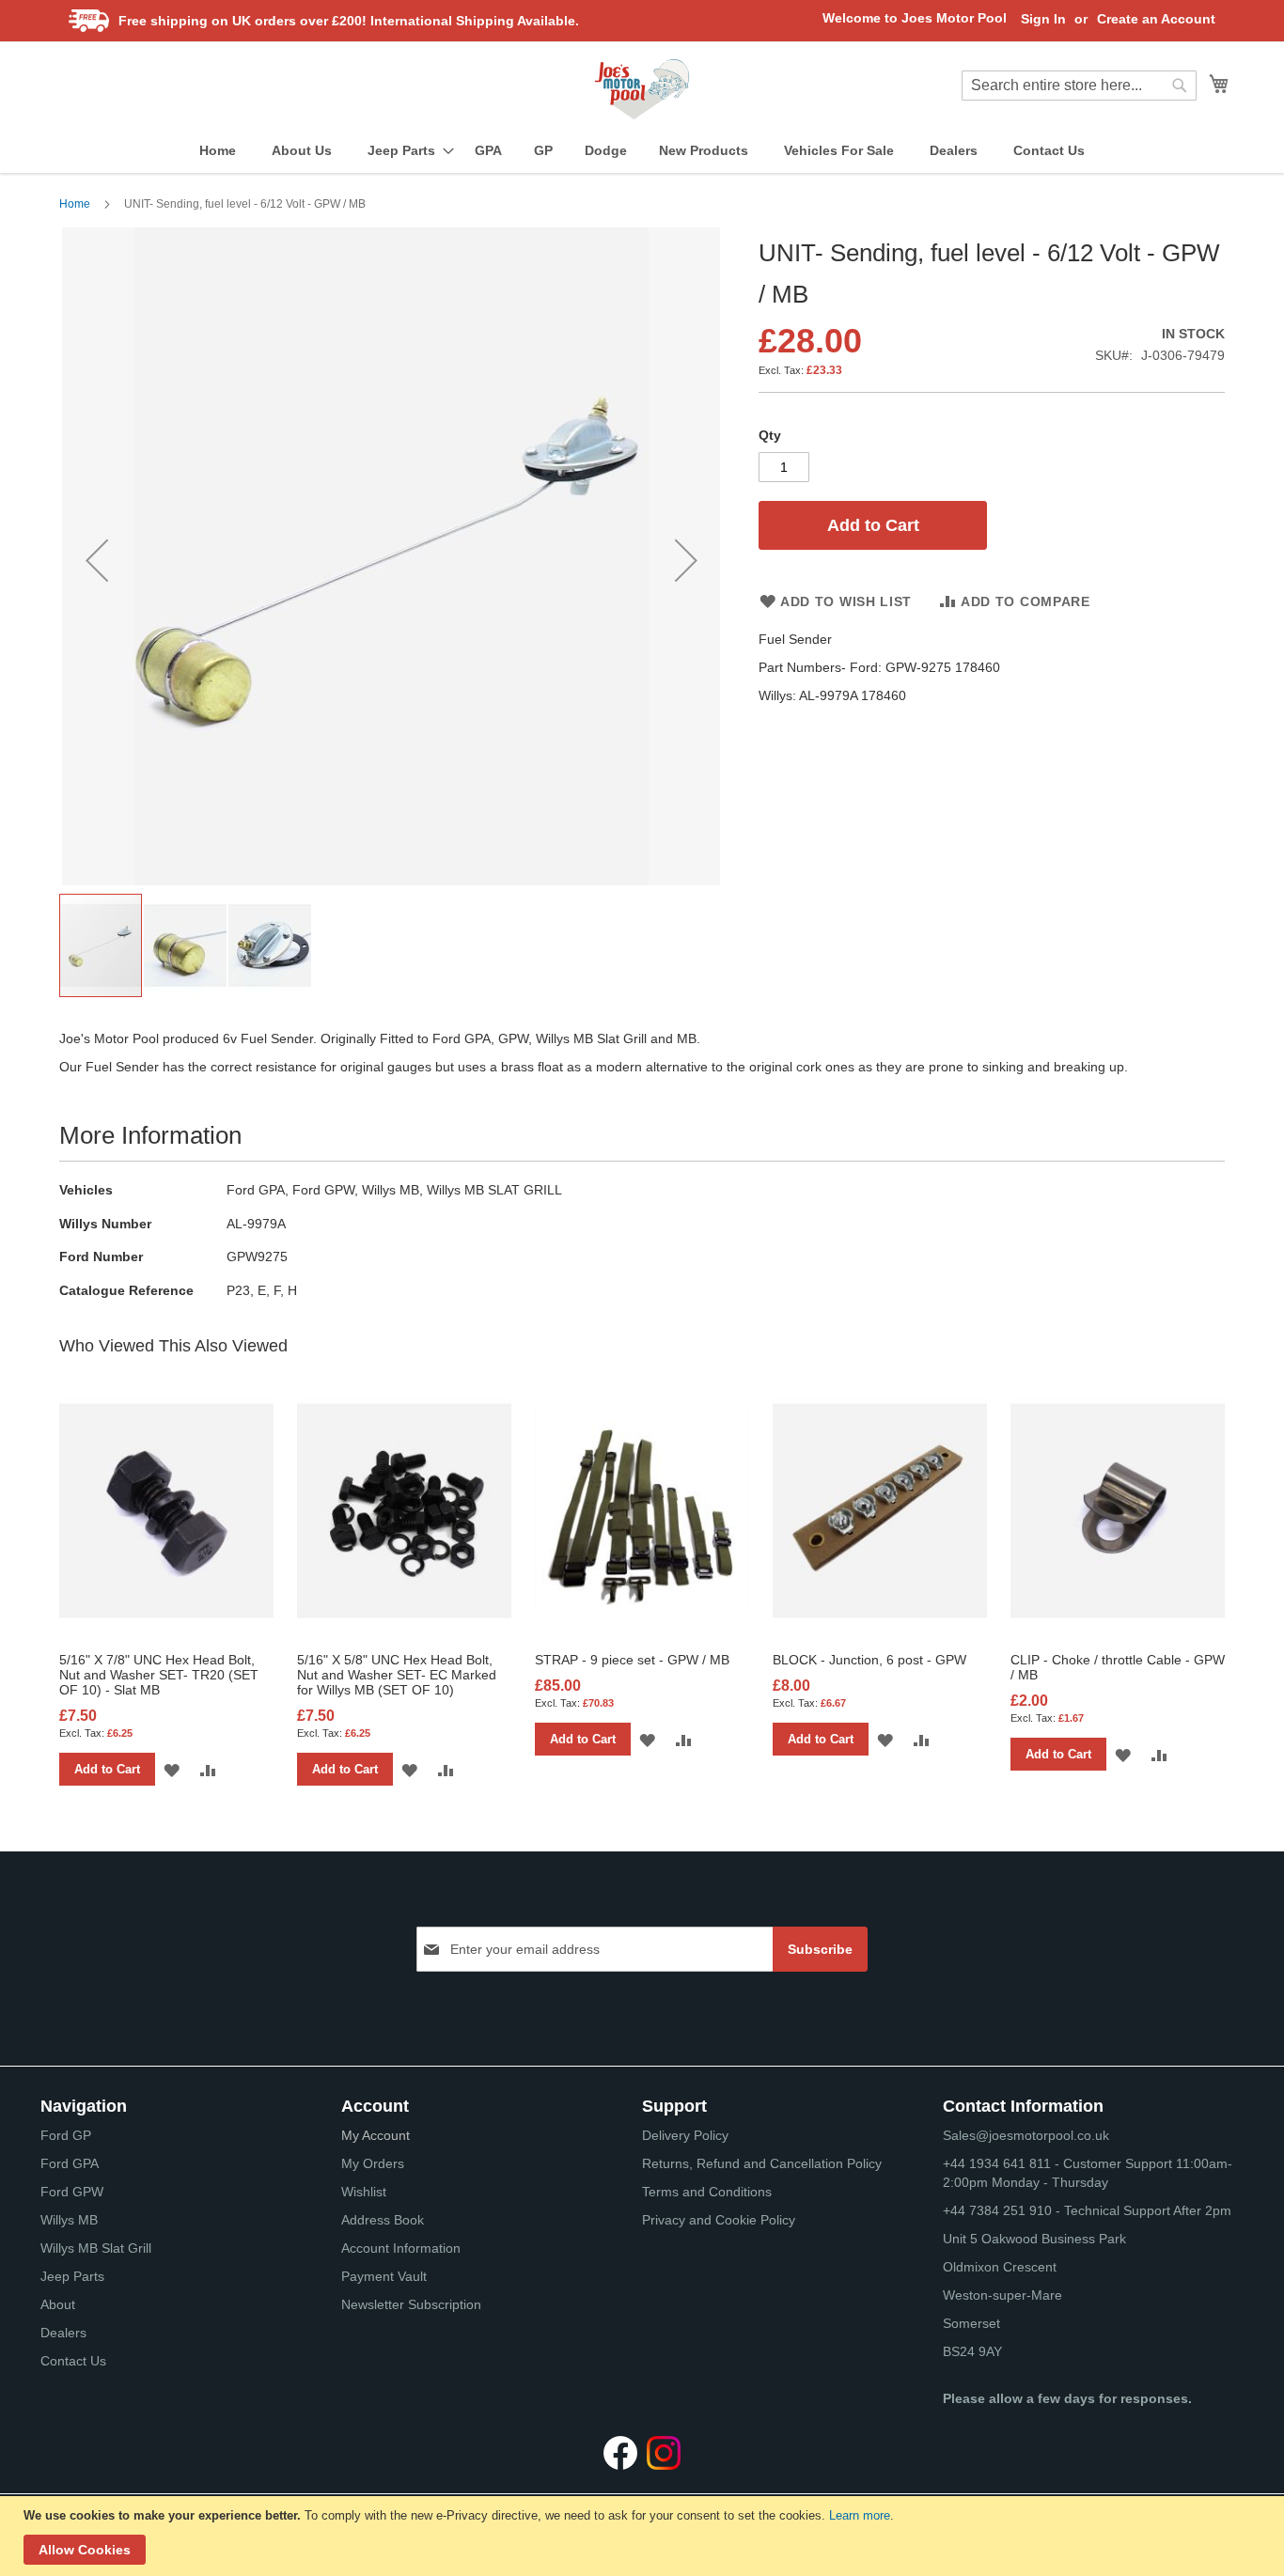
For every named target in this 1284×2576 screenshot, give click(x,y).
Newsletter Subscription (411, 2304)
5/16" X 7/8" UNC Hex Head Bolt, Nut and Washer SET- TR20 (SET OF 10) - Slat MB (159, 1675)
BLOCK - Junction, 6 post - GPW (869, 1660)
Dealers (63, 2333)
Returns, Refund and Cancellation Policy (762, 2163)
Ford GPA (70, 2163)
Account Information (401, 2248)
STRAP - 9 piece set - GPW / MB (632, 1660)
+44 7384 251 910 (997, 2210)
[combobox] (1079, 86)
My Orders (373, 2163)
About (58, 2304)
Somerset (971, 2323)
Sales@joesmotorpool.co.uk (1026, 2135)
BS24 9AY (972, 2351)
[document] (644, 2536)
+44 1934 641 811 (999, 2163)
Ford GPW (72, 2192)
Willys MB (69, 2220)
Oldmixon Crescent (1000, 2267)
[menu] (642, 151)
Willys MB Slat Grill (96, 2248)
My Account (376, 2135)
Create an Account (1156, 19)
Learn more (860, 2515)
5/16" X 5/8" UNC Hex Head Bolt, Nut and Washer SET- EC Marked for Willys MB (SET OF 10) (397, 1675)
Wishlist (364, 2192)
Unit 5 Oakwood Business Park (1034, 2239)
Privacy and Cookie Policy (719, 2220)
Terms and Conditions (707, 2192)
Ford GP (66, 2135)
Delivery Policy (685, 2135)
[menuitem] (218, 151)
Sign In (1043, 19)
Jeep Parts (72, 2276)
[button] (97, 560)
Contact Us (73, 2361)
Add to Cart (107, 1769)
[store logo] (642, 89)
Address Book (383, 2220)
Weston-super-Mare (1002, 2295)
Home (75, 204)
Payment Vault (384, 2276)
